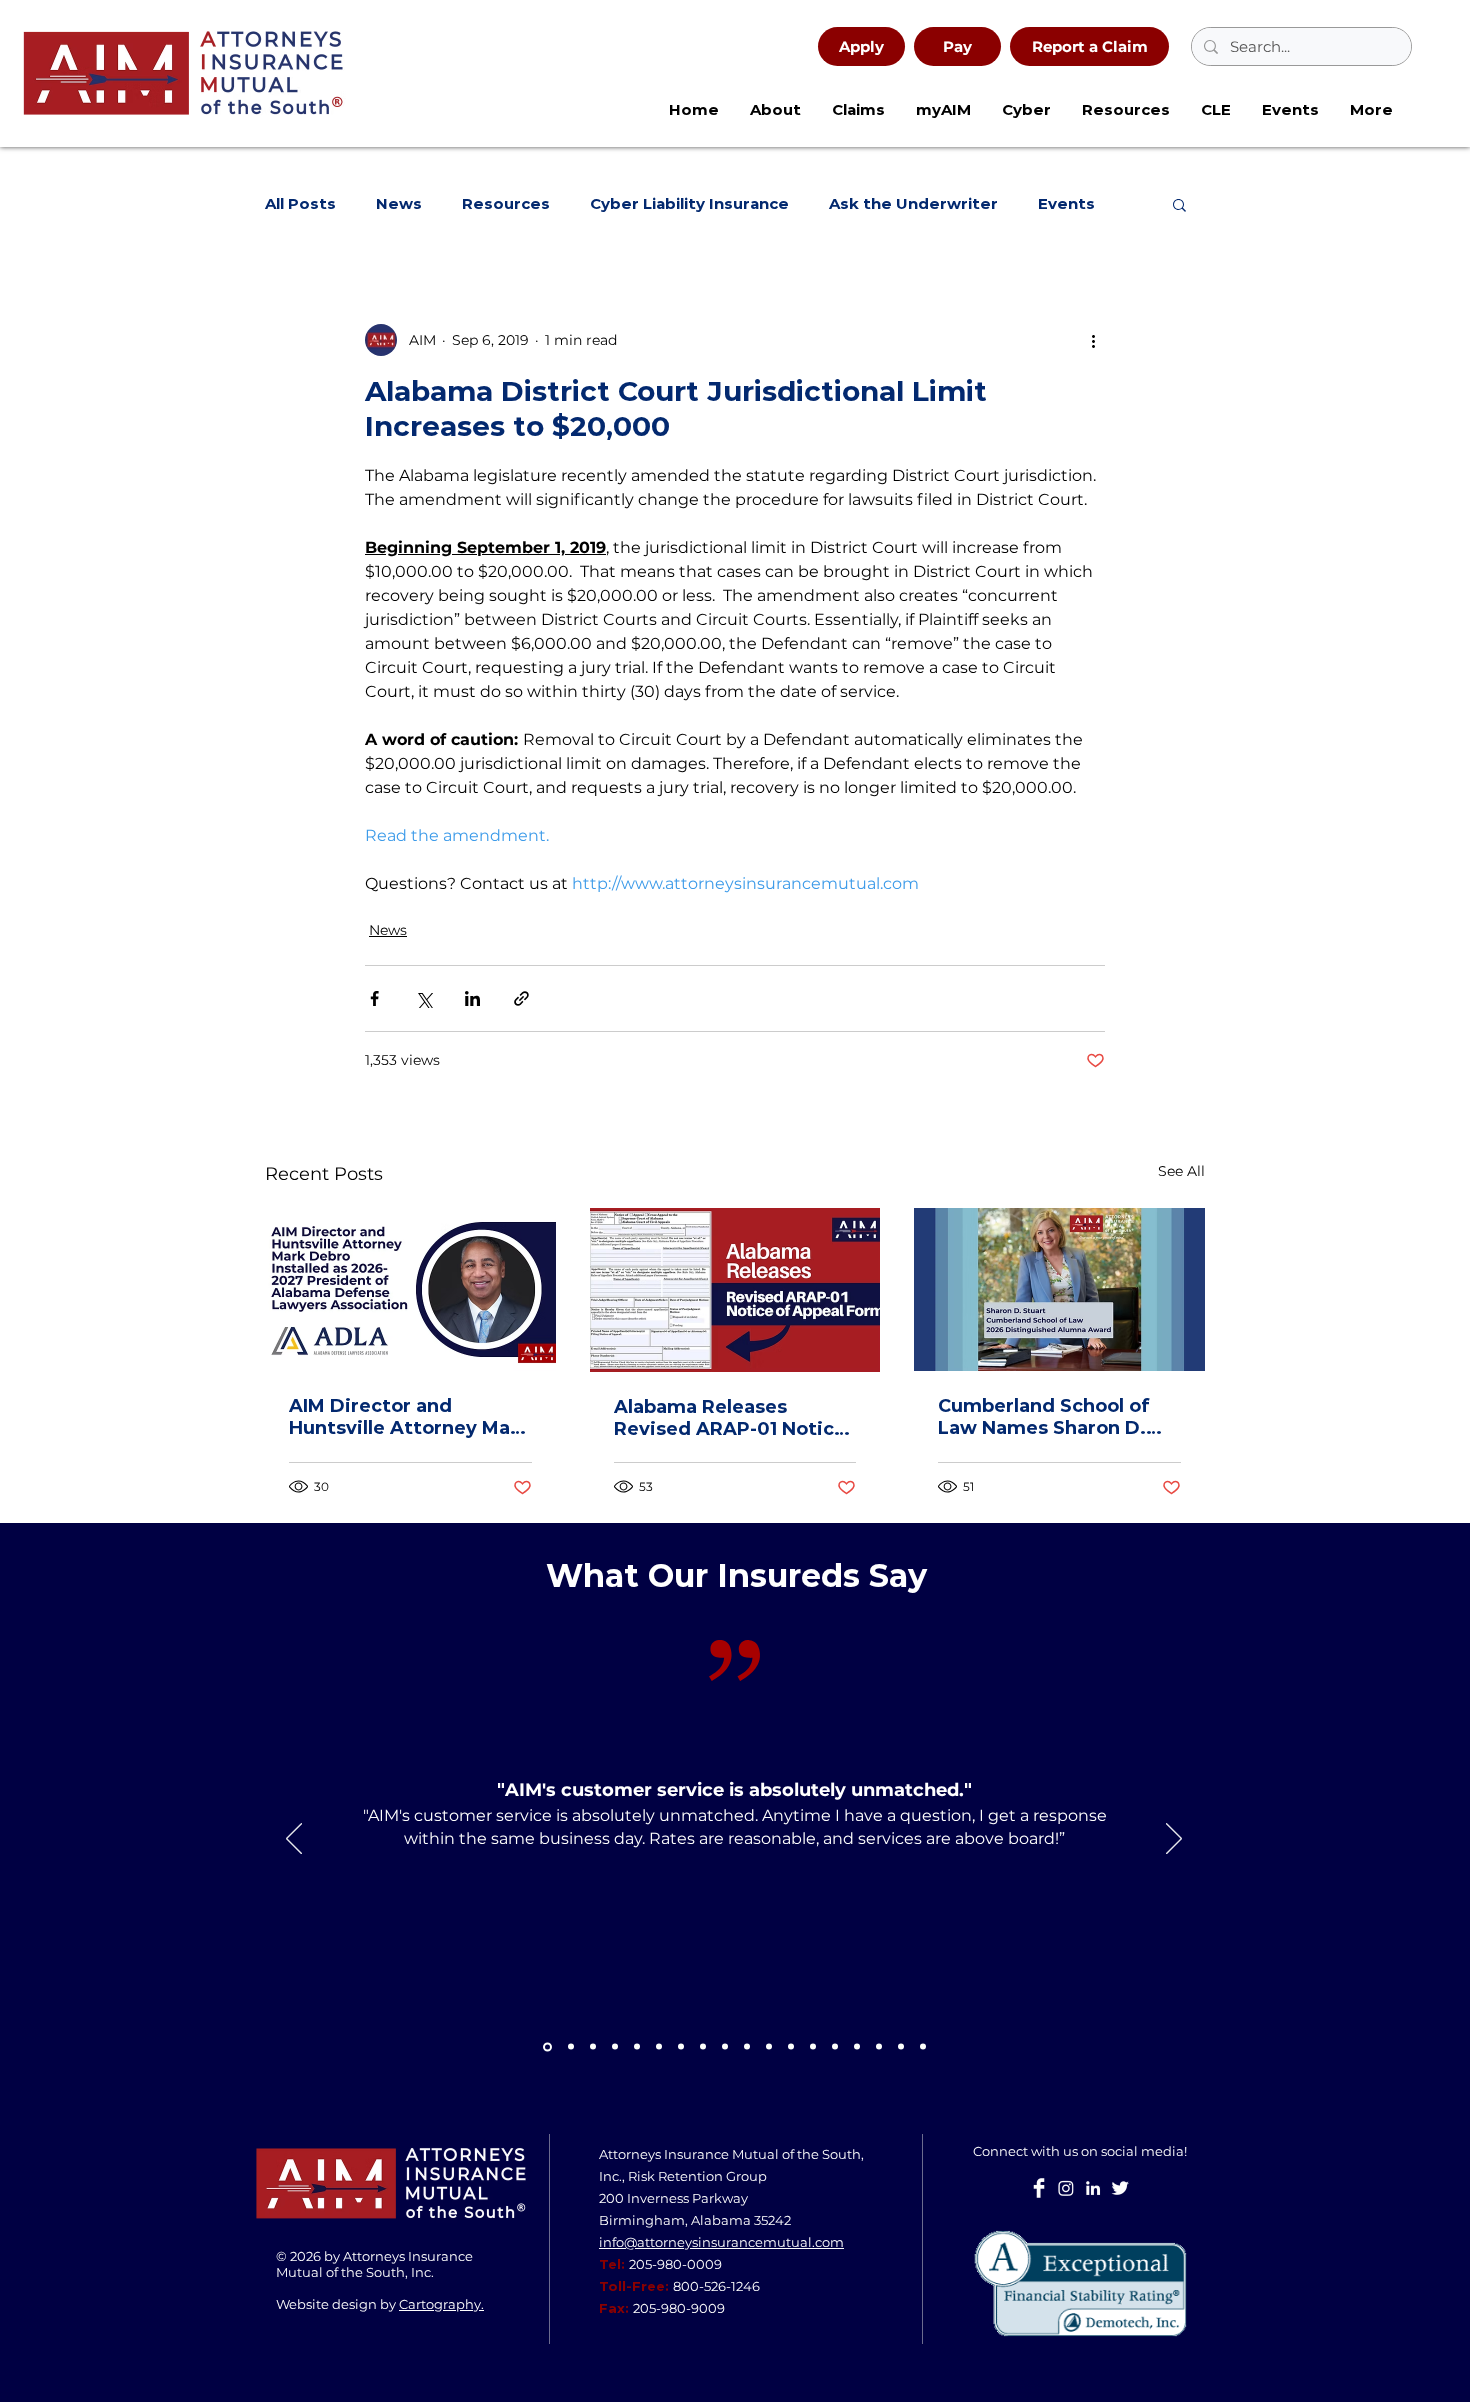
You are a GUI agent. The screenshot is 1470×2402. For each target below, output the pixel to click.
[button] (1026, 110)
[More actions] (1093, 340)
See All (1181, 1171)
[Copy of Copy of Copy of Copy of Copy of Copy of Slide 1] (901, 2047)
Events (1066, 204)
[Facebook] (1039, 2188)
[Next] (1174, 1840)
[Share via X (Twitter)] (423, 998)
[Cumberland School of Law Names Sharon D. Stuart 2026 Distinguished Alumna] (1059, 1289)
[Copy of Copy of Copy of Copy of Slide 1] (857, 2047)
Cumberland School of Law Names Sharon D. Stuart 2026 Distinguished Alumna (1045, 1417)
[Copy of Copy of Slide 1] (703, 2047)
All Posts (300, 204)
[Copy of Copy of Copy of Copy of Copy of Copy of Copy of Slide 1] (923, 2047)
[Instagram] (1066, 2188)
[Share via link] (521, 998)
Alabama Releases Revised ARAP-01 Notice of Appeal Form (730, 1418)
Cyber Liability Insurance (689, 204)
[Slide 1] (571, 2047)
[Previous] (294, 1840)
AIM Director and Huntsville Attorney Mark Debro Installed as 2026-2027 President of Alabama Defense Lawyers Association (409, 1417)
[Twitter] (1120, 2188)
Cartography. (441, 2304)
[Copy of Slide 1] (547, 2046)
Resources (506, 204)
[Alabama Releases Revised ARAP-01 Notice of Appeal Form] (735, 1290)
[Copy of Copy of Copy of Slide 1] (791, 2047)
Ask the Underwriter (913, 204)
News (399, 204)
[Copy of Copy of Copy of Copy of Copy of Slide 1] (879, 2047)
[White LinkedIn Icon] (1093, 2188)
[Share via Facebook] (374, 998)
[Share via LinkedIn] (472, 998)
